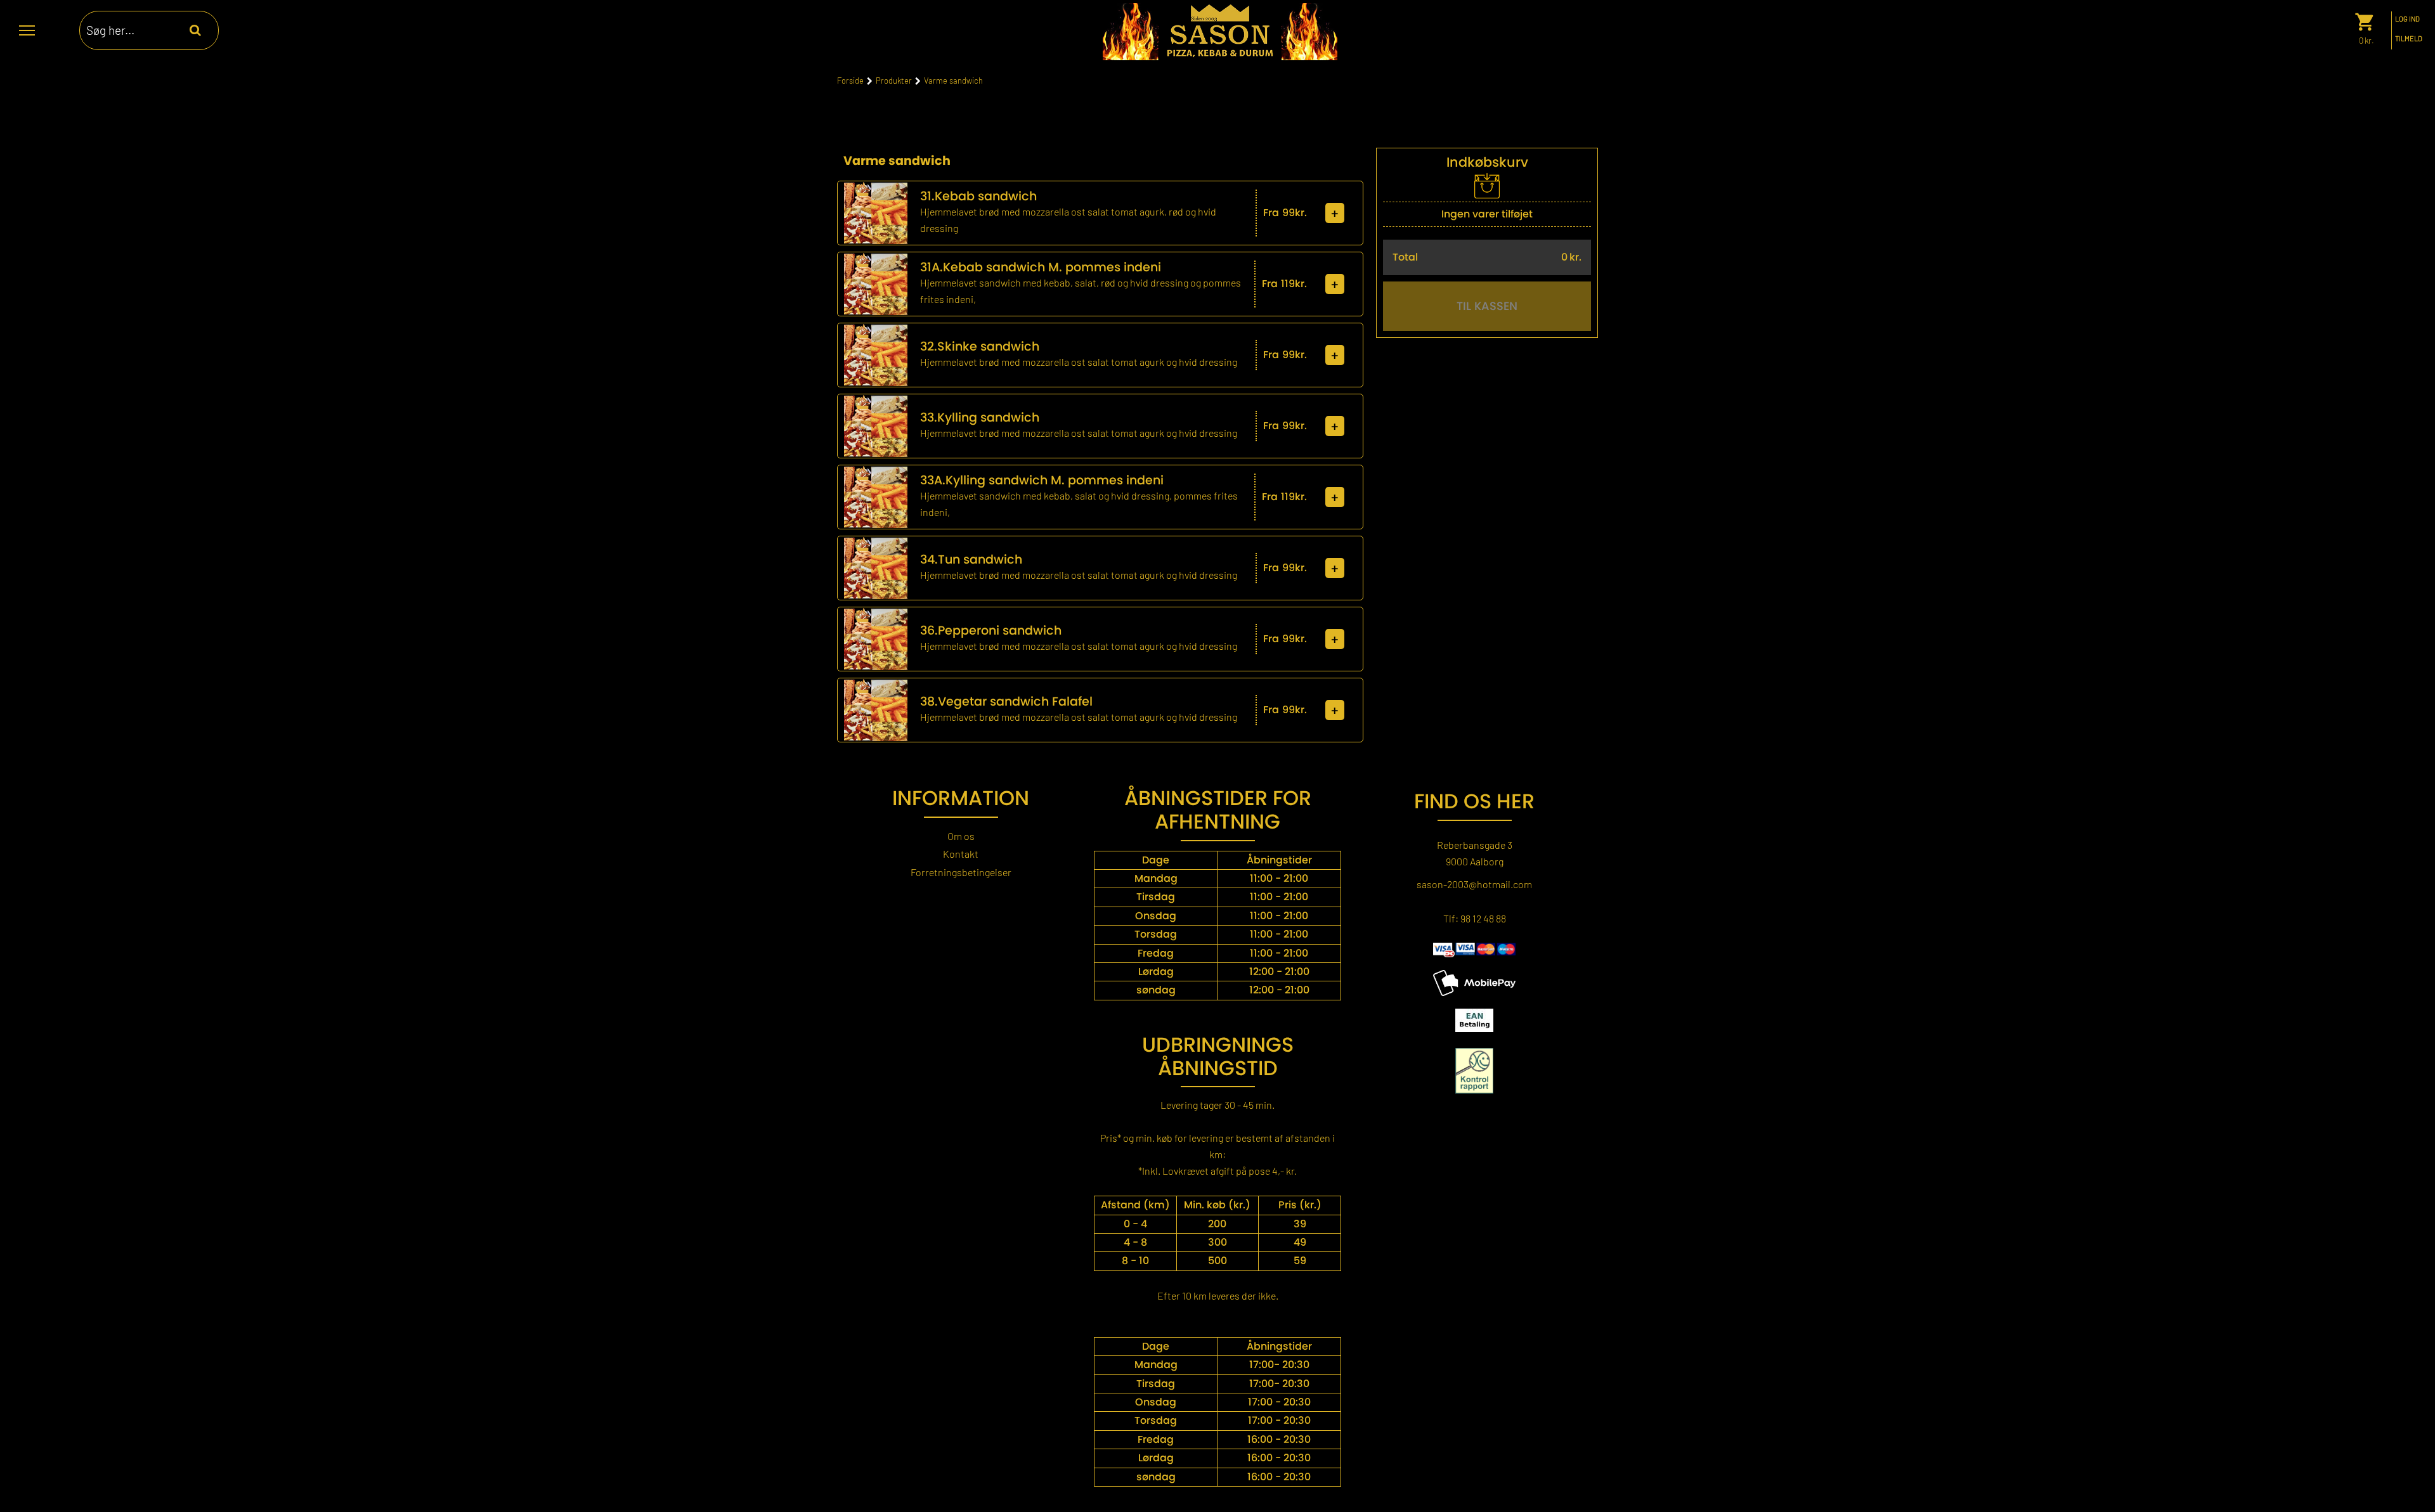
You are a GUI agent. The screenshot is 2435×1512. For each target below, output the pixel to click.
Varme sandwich (953, 81)
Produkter (894, 81)
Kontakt (961, 854)
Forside (850, 81)
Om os (961, 836)
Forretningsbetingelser (961, 872)
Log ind (2407, 19)
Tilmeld (2409, 39)
